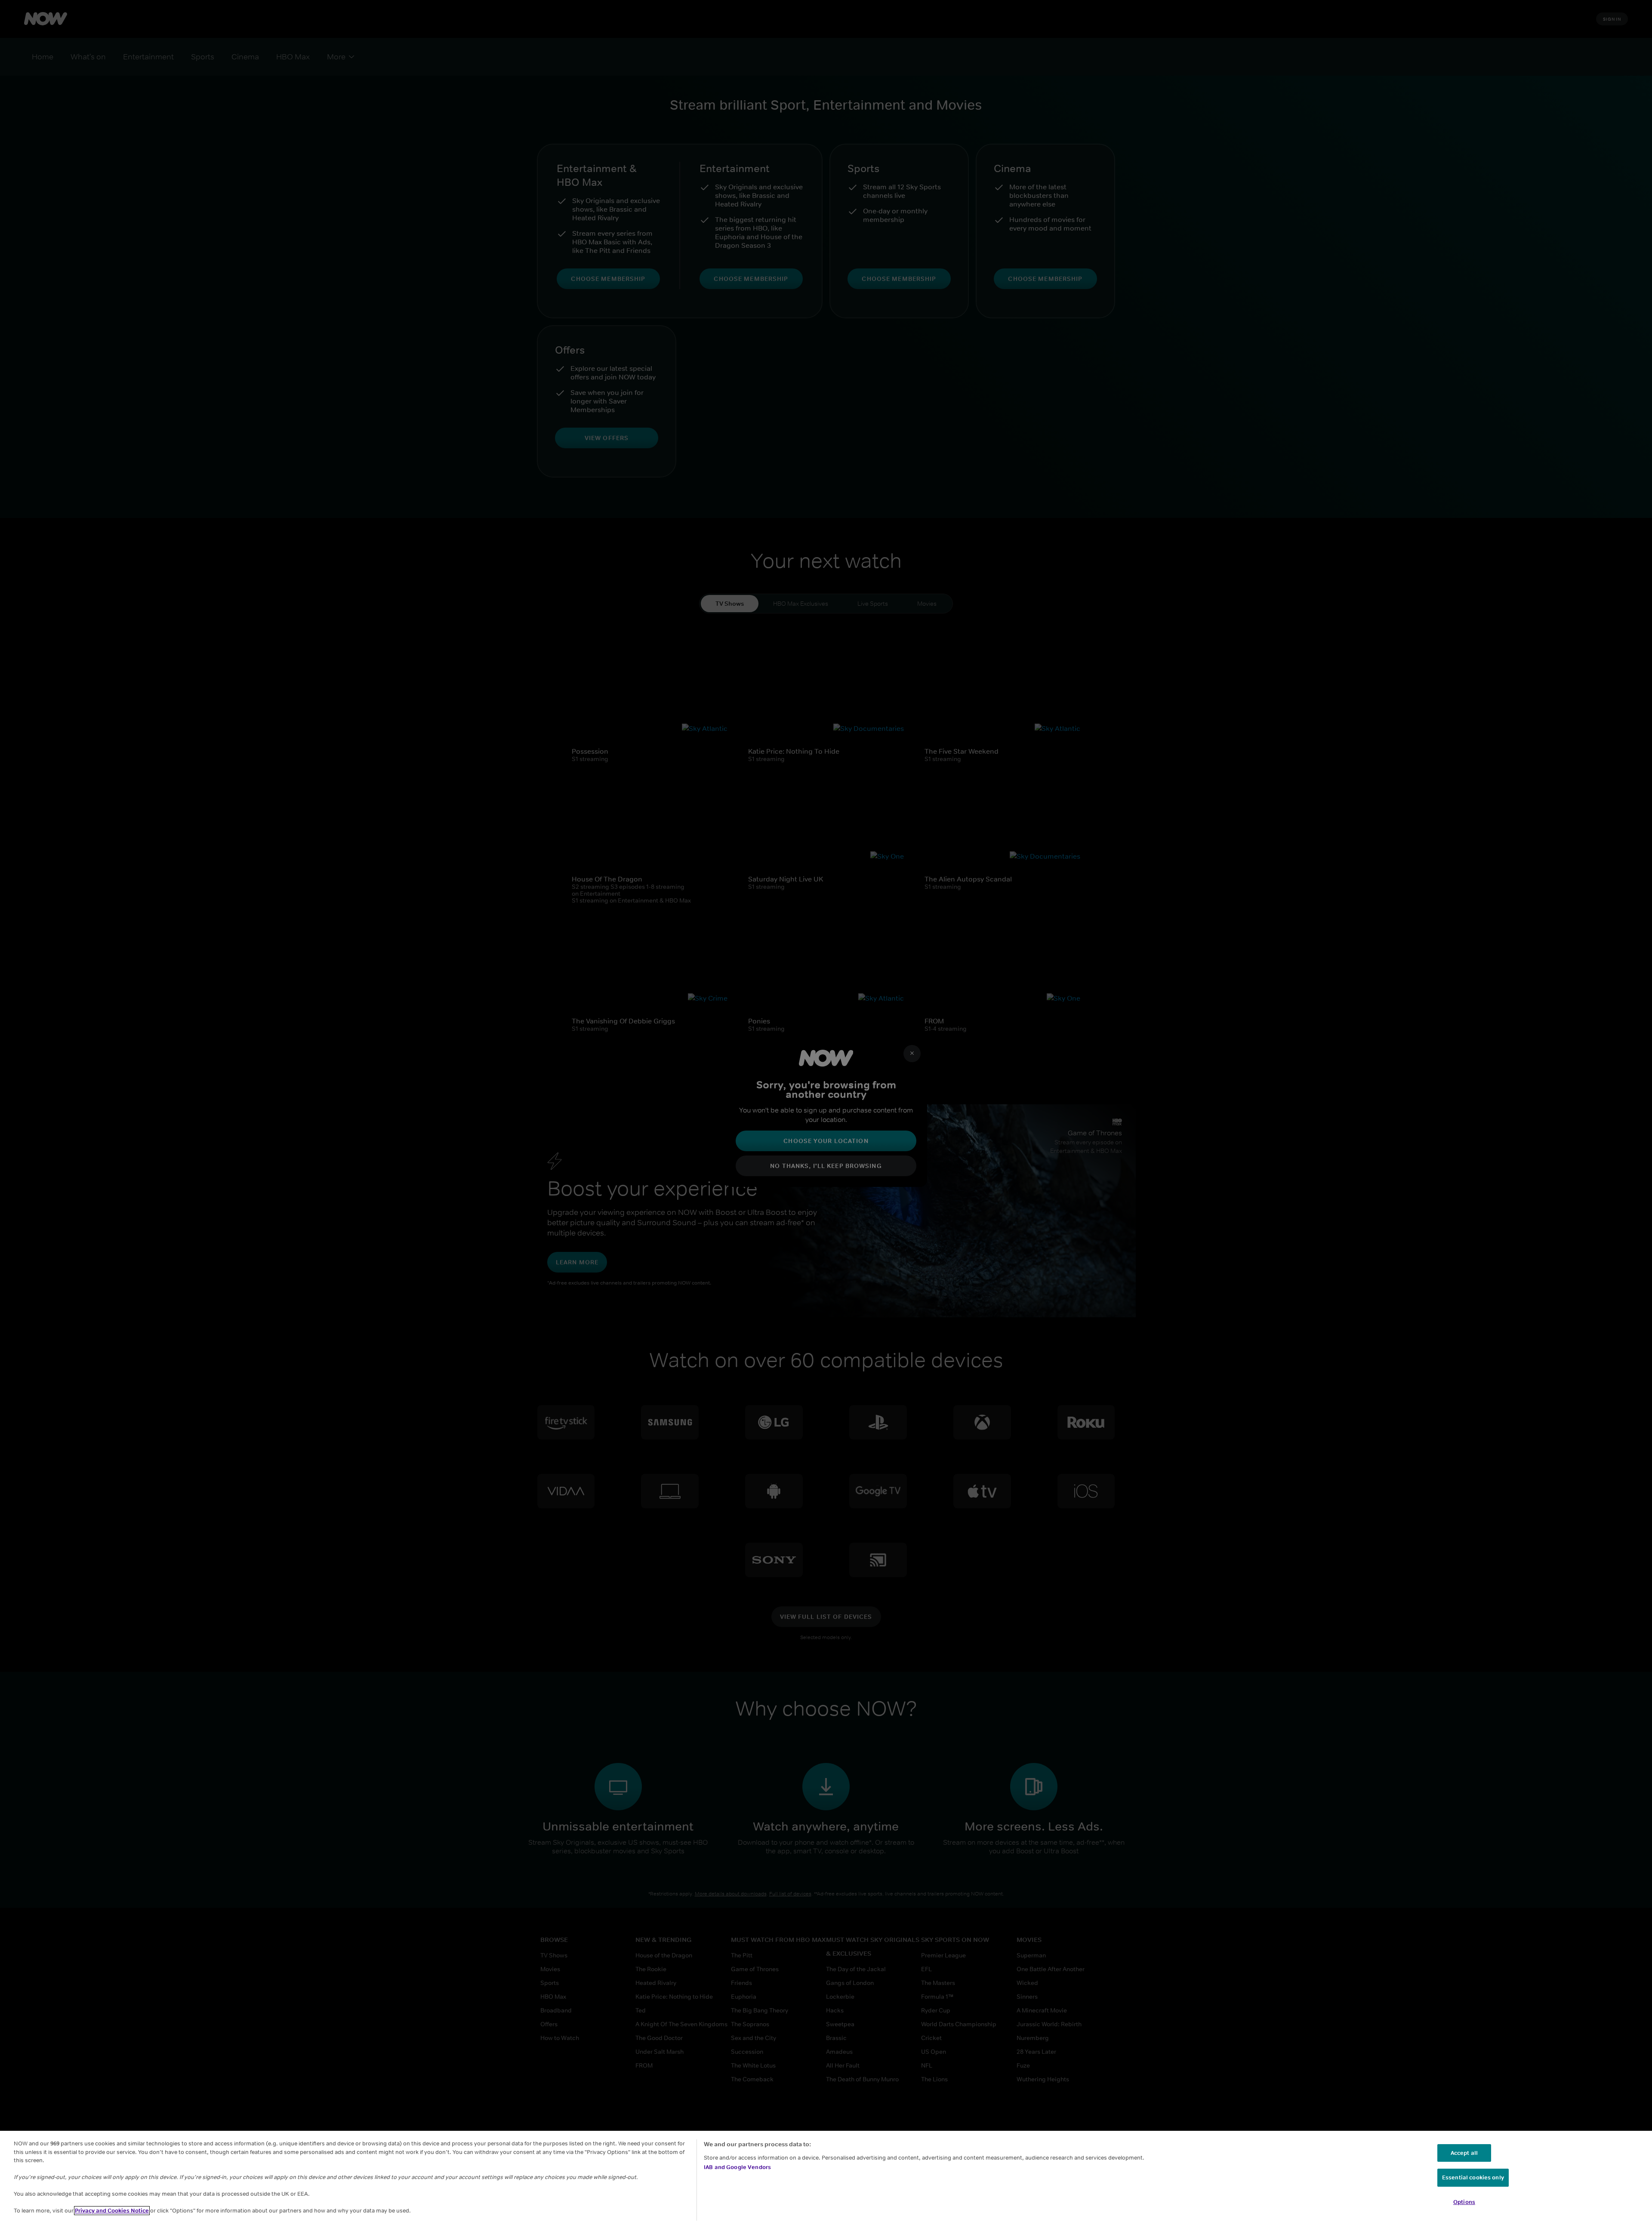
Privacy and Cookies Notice (112, 2211)
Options (1464, 2202)
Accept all (1464, 2153)
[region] (826, 2178)
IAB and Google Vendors (737, 2167)
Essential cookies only (1473, 2177)
